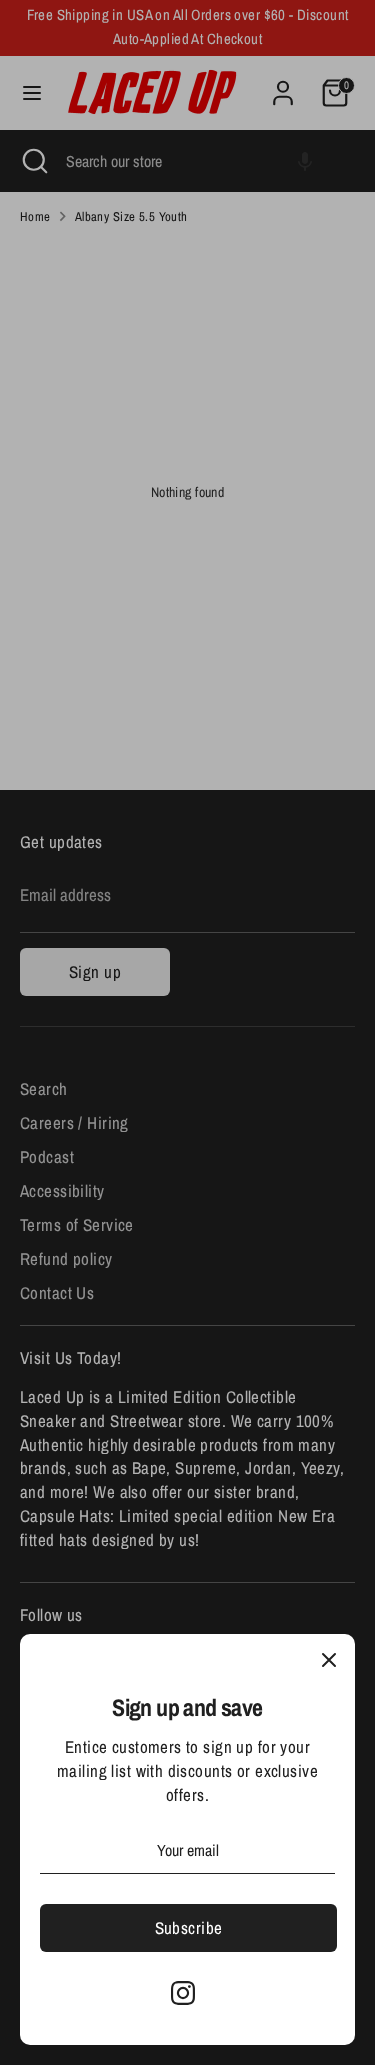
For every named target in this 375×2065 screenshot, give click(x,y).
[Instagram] (183, 1993)
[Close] (329, 1660)
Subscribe (189, 1927)
